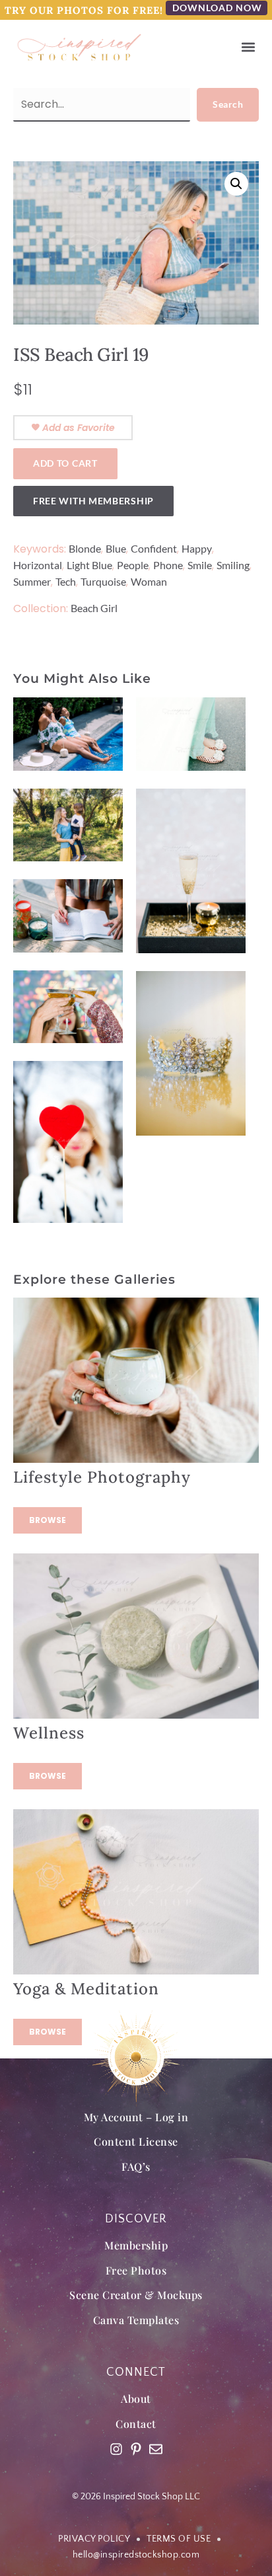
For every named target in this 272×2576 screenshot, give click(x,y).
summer (32, 581)
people (133, 565)
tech (66, 581)
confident (154, 548)
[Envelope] (156, 2449)
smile (200, 565)
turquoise (103, 581)
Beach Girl (94, 608)
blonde (85, 548)
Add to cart (65, 463)
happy (197, 548)
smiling (233, 565)
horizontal (38, 565)
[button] (248, 47)
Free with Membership (93, 501)
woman (149, 581)
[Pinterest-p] (136, 2449)
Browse (48, 1520)
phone (168, 565)
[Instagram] (116, 2449)
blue (116, 548)
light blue (89, 565)
